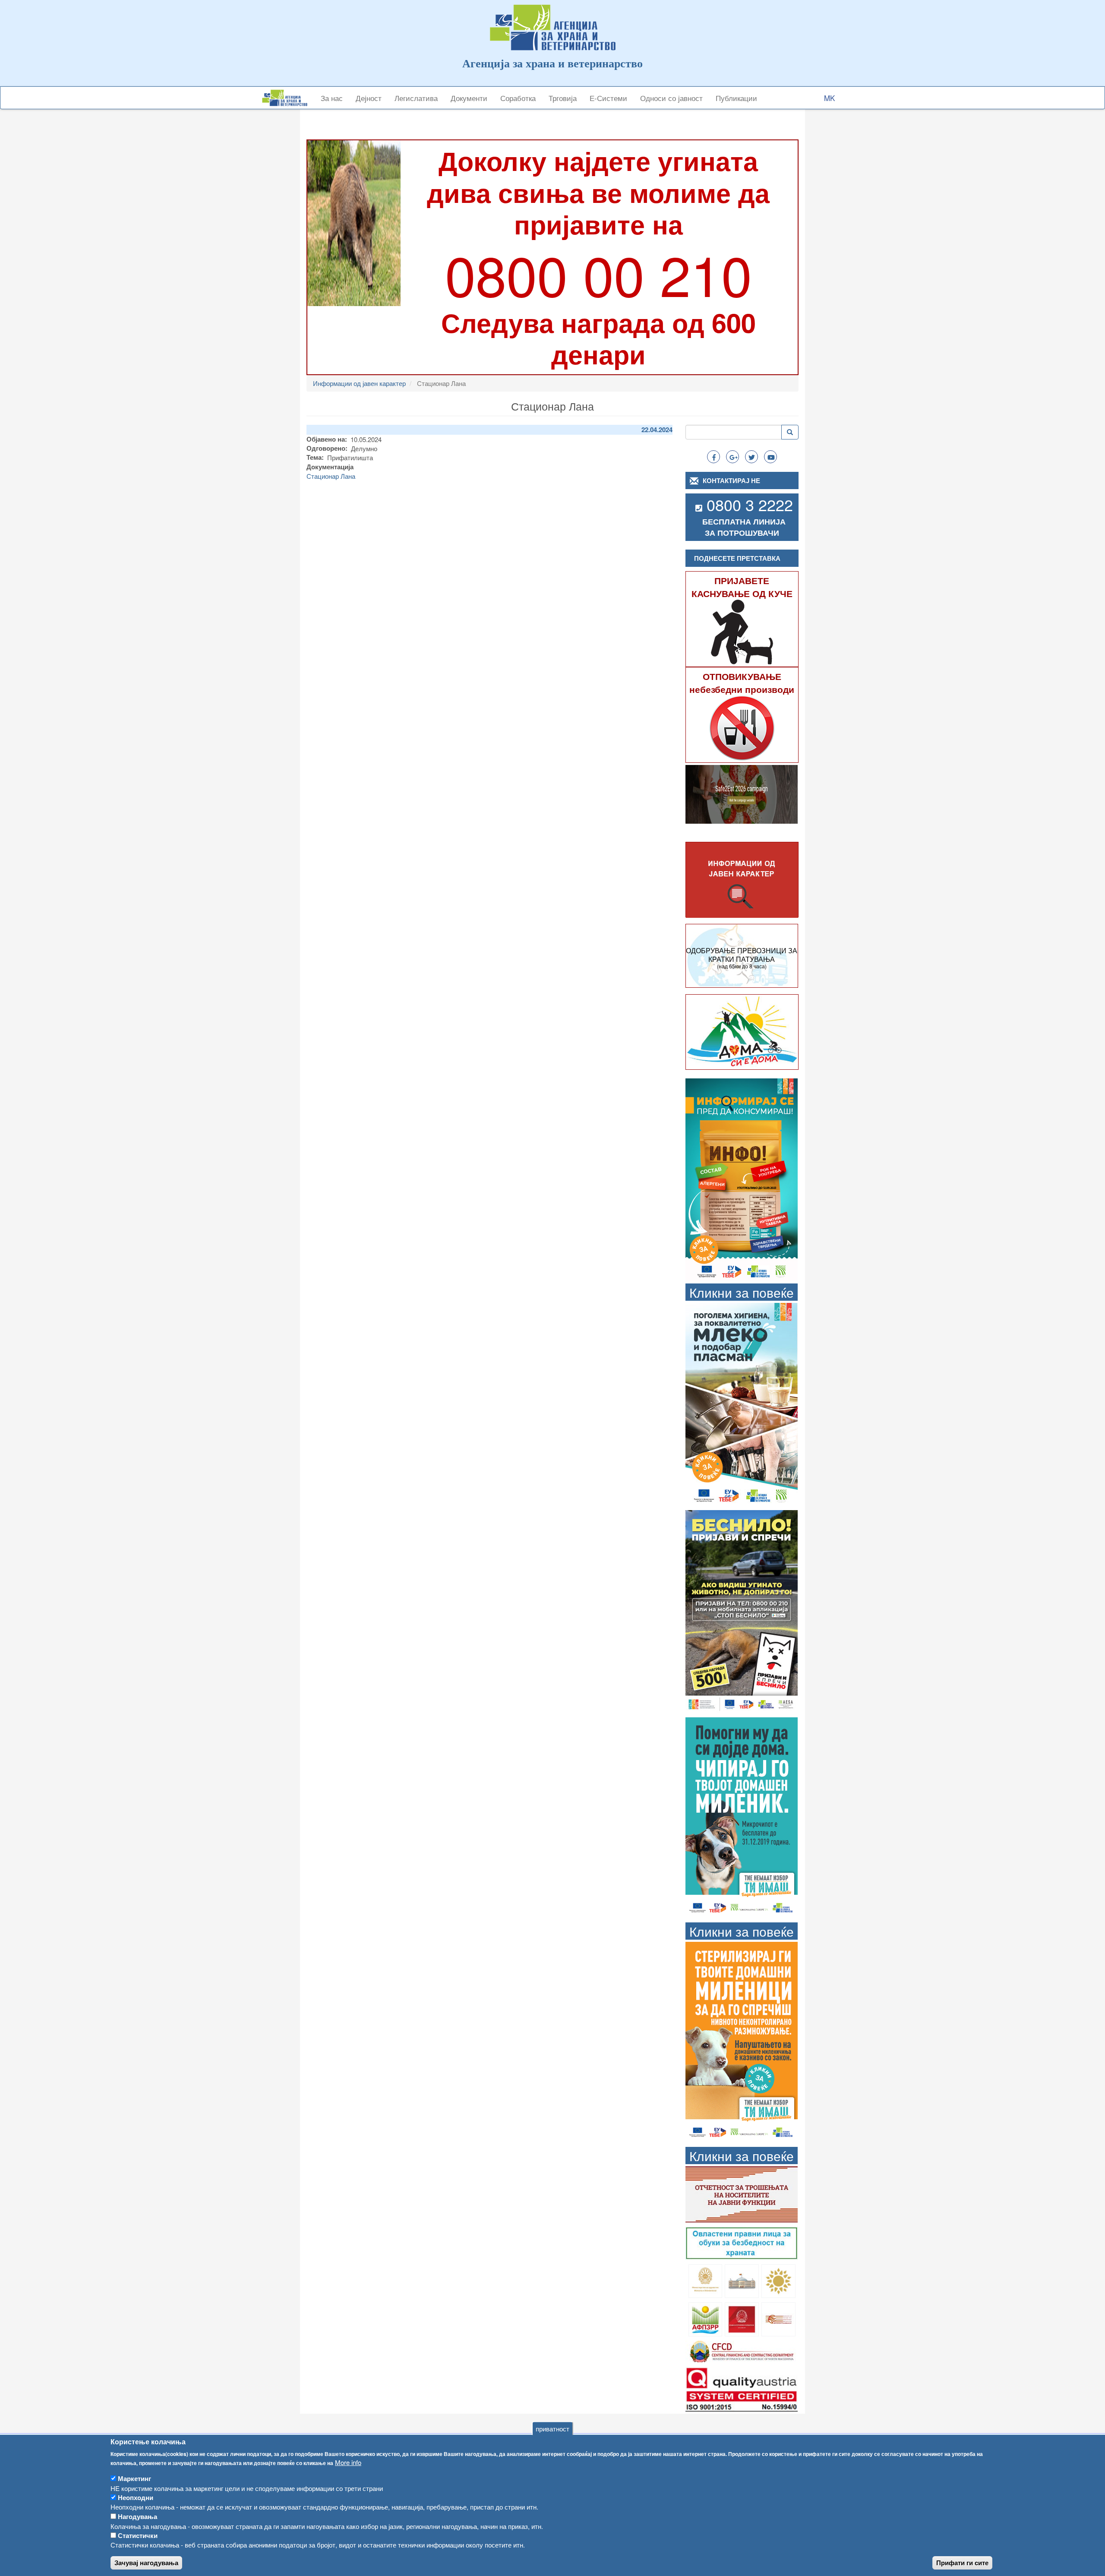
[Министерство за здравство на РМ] (706, 2280)
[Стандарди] (742, 2388)
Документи (469, 98)
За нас (332, 98)
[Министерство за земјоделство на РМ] (778, 2280)
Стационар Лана (331, 476)
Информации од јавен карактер (359, 383)
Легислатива (416, 98)
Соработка (518, 98)
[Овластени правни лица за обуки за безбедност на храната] (742, 2242)
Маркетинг (134, 2478)
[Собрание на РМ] (742, 2280)
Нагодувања (137, 2516)
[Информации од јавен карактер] (742, 880)
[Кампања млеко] (742, 1403)
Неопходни (136, 2497)
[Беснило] (742, 1610)
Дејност (369, 98)
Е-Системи (608, 98)
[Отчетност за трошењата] (742, 2193)
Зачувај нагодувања (146, 2563)
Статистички (138, 2535)
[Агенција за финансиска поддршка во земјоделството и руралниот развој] (706, 2318)
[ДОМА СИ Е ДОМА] (742, 1031)
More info (348, 2463)
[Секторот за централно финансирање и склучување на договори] (742, 2350)
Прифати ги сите (962, 2563)
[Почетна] (288, 98)
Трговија (563, 98)
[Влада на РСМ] (742, 2318)
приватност (552, 2429)
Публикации (736, 98)
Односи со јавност (671, 98)
